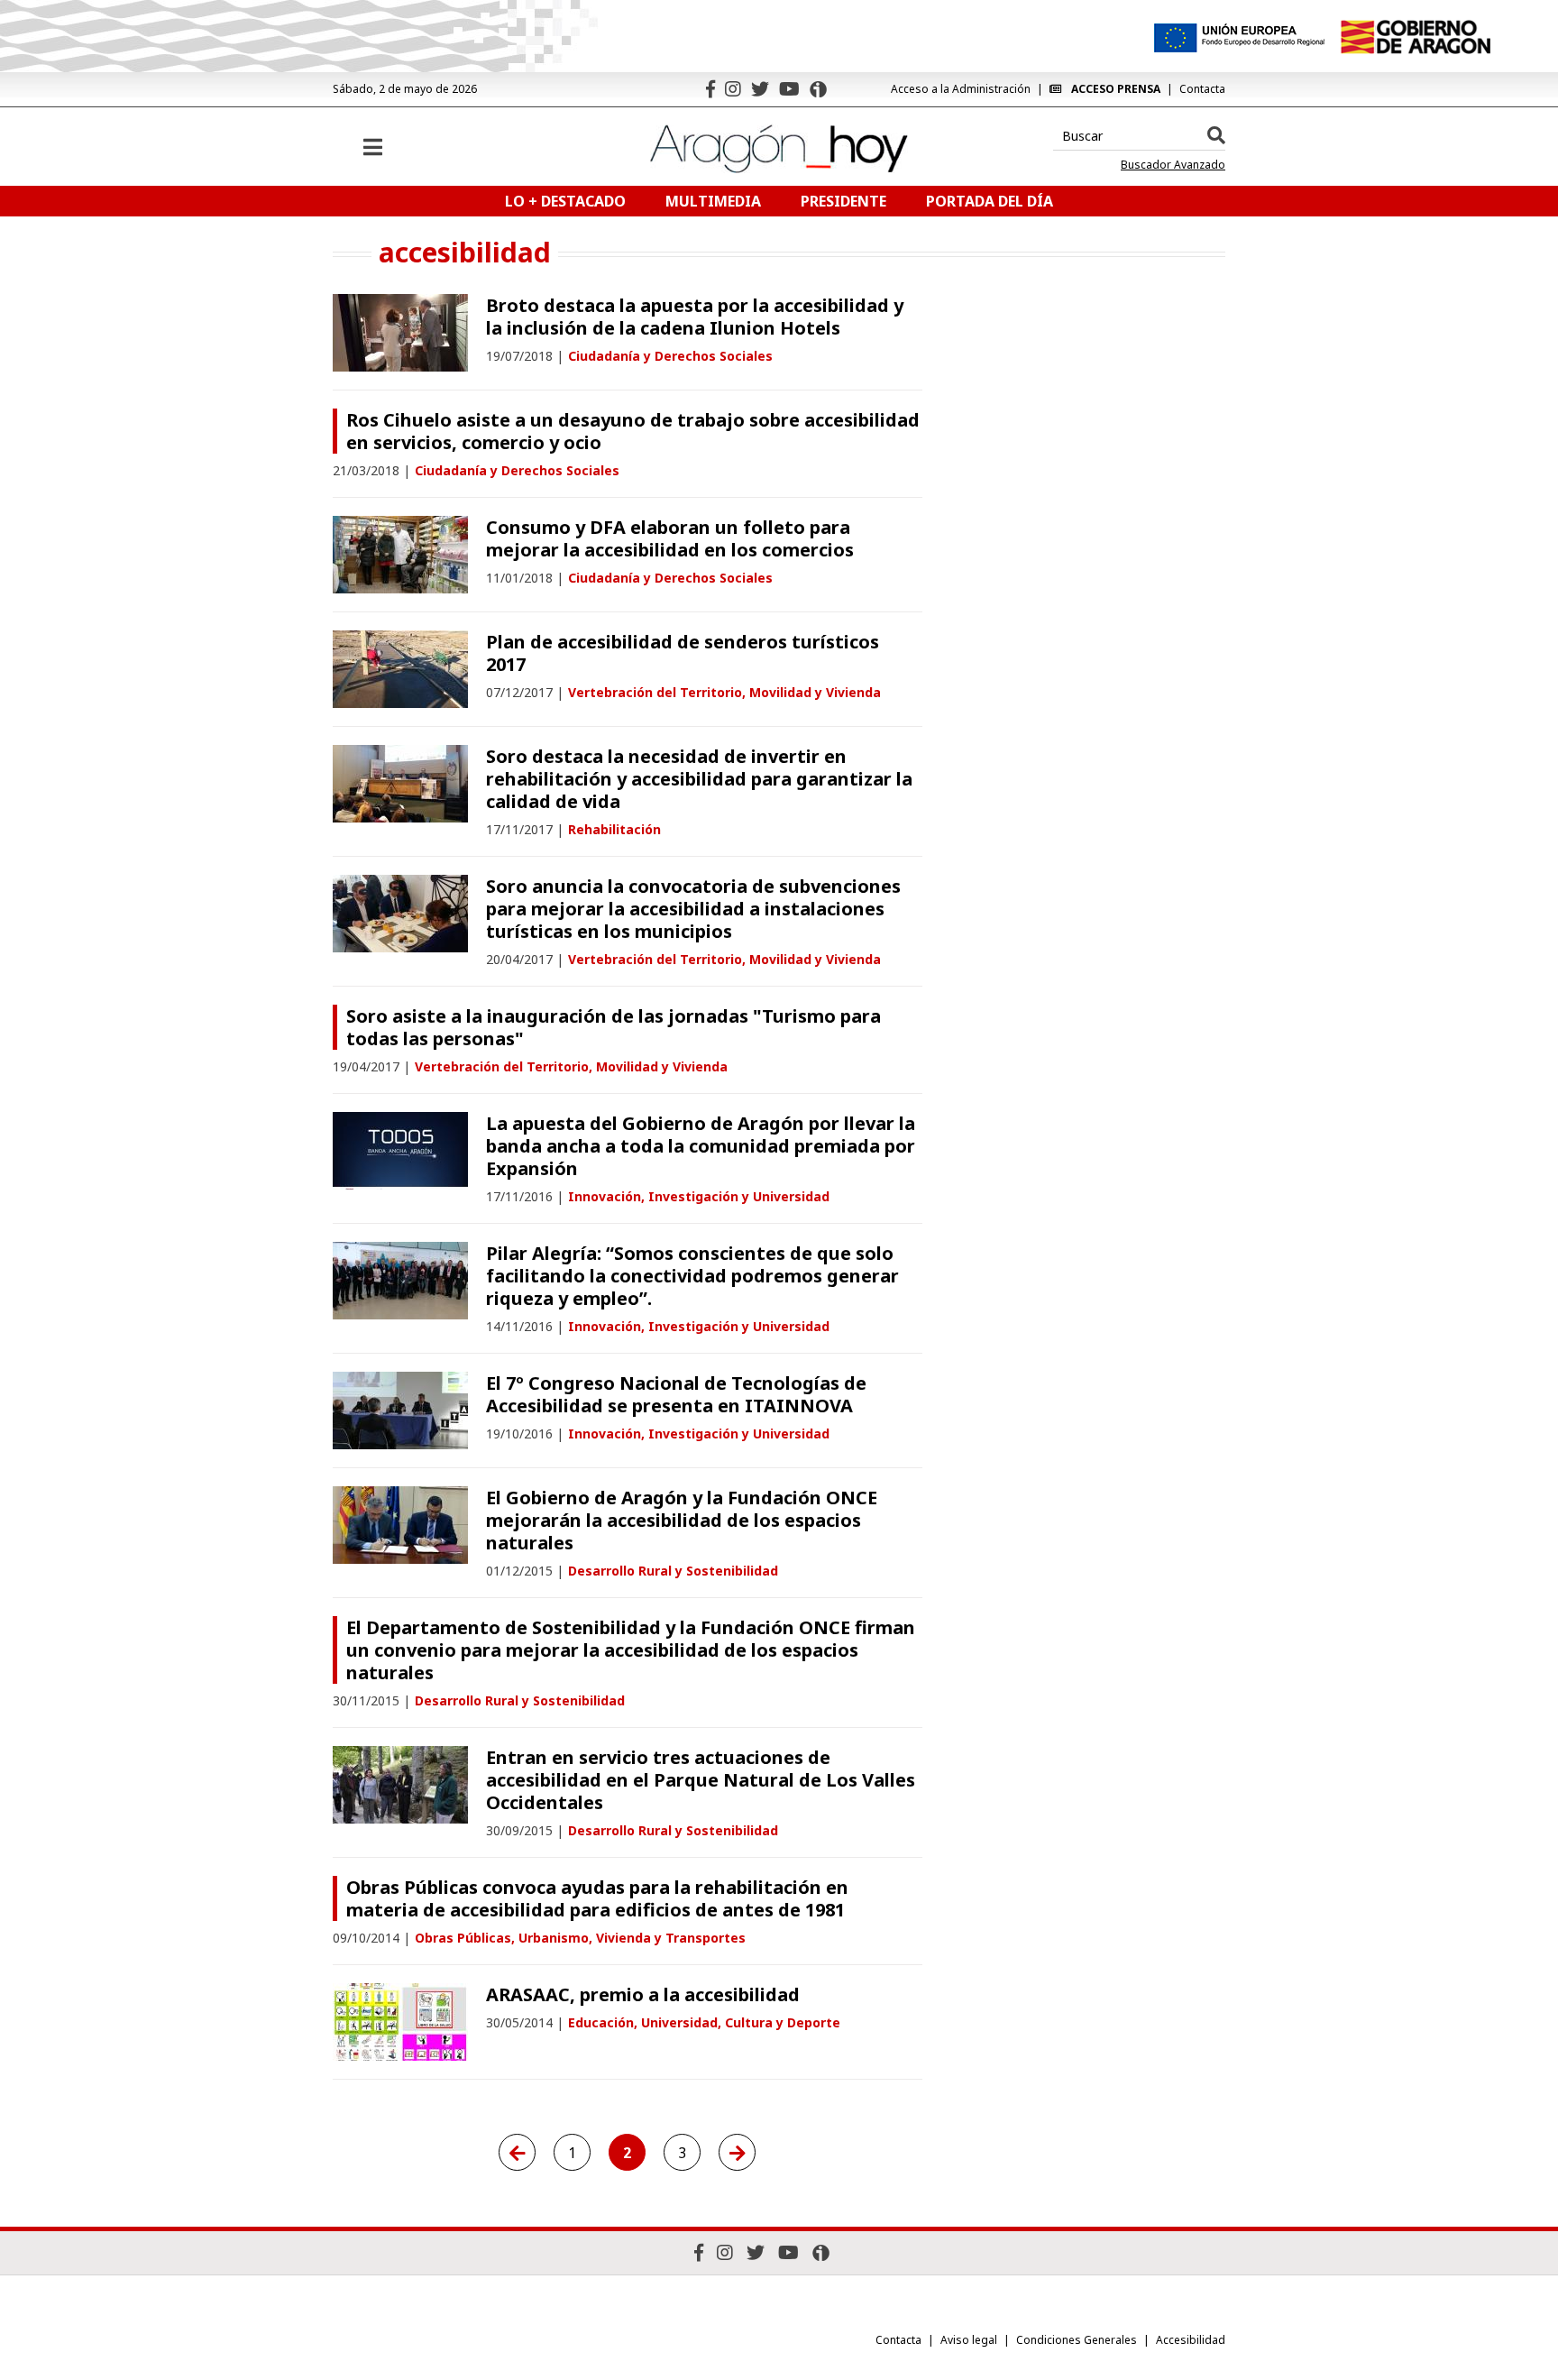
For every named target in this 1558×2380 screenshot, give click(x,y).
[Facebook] (710, 89)
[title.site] (1415, 37)
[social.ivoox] (818, 89)
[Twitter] (760, 89)
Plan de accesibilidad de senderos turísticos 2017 (683, 653)
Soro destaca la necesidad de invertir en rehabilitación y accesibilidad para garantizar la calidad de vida (699, 779)
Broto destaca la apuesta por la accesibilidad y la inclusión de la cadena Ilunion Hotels (695, 317)
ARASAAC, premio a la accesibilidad (643, 1994)
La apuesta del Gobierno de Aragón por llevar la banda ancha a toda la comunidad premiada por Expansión (701, 1146)
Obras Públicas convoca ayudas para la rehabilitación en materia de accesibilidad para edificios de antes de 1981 (597, 1898)
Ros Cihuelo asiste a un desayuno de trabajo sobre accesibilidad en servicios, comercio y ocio (633, 431)
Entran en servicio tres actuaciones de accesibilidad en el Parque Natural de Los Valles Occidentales (701, 1780)
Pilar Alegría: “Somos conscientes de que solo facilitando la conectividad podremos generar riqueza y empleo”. (692, 1276)
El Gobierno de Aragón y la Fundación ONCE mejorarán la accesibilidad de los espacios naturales (682, 1520)
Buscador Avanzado (1173, 165)
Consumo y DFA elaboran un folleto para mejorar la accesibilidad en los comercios (670, 538)
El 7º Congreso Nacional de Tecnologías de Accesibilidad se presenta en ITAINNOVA (676, 1394)
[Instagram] (733, 89)
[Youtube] (789, 89)
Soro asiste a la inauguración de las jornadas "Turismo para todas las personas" (614, 1027)
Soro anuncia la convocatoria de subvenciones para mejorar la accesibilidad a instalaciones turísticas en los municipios (693, 909)
